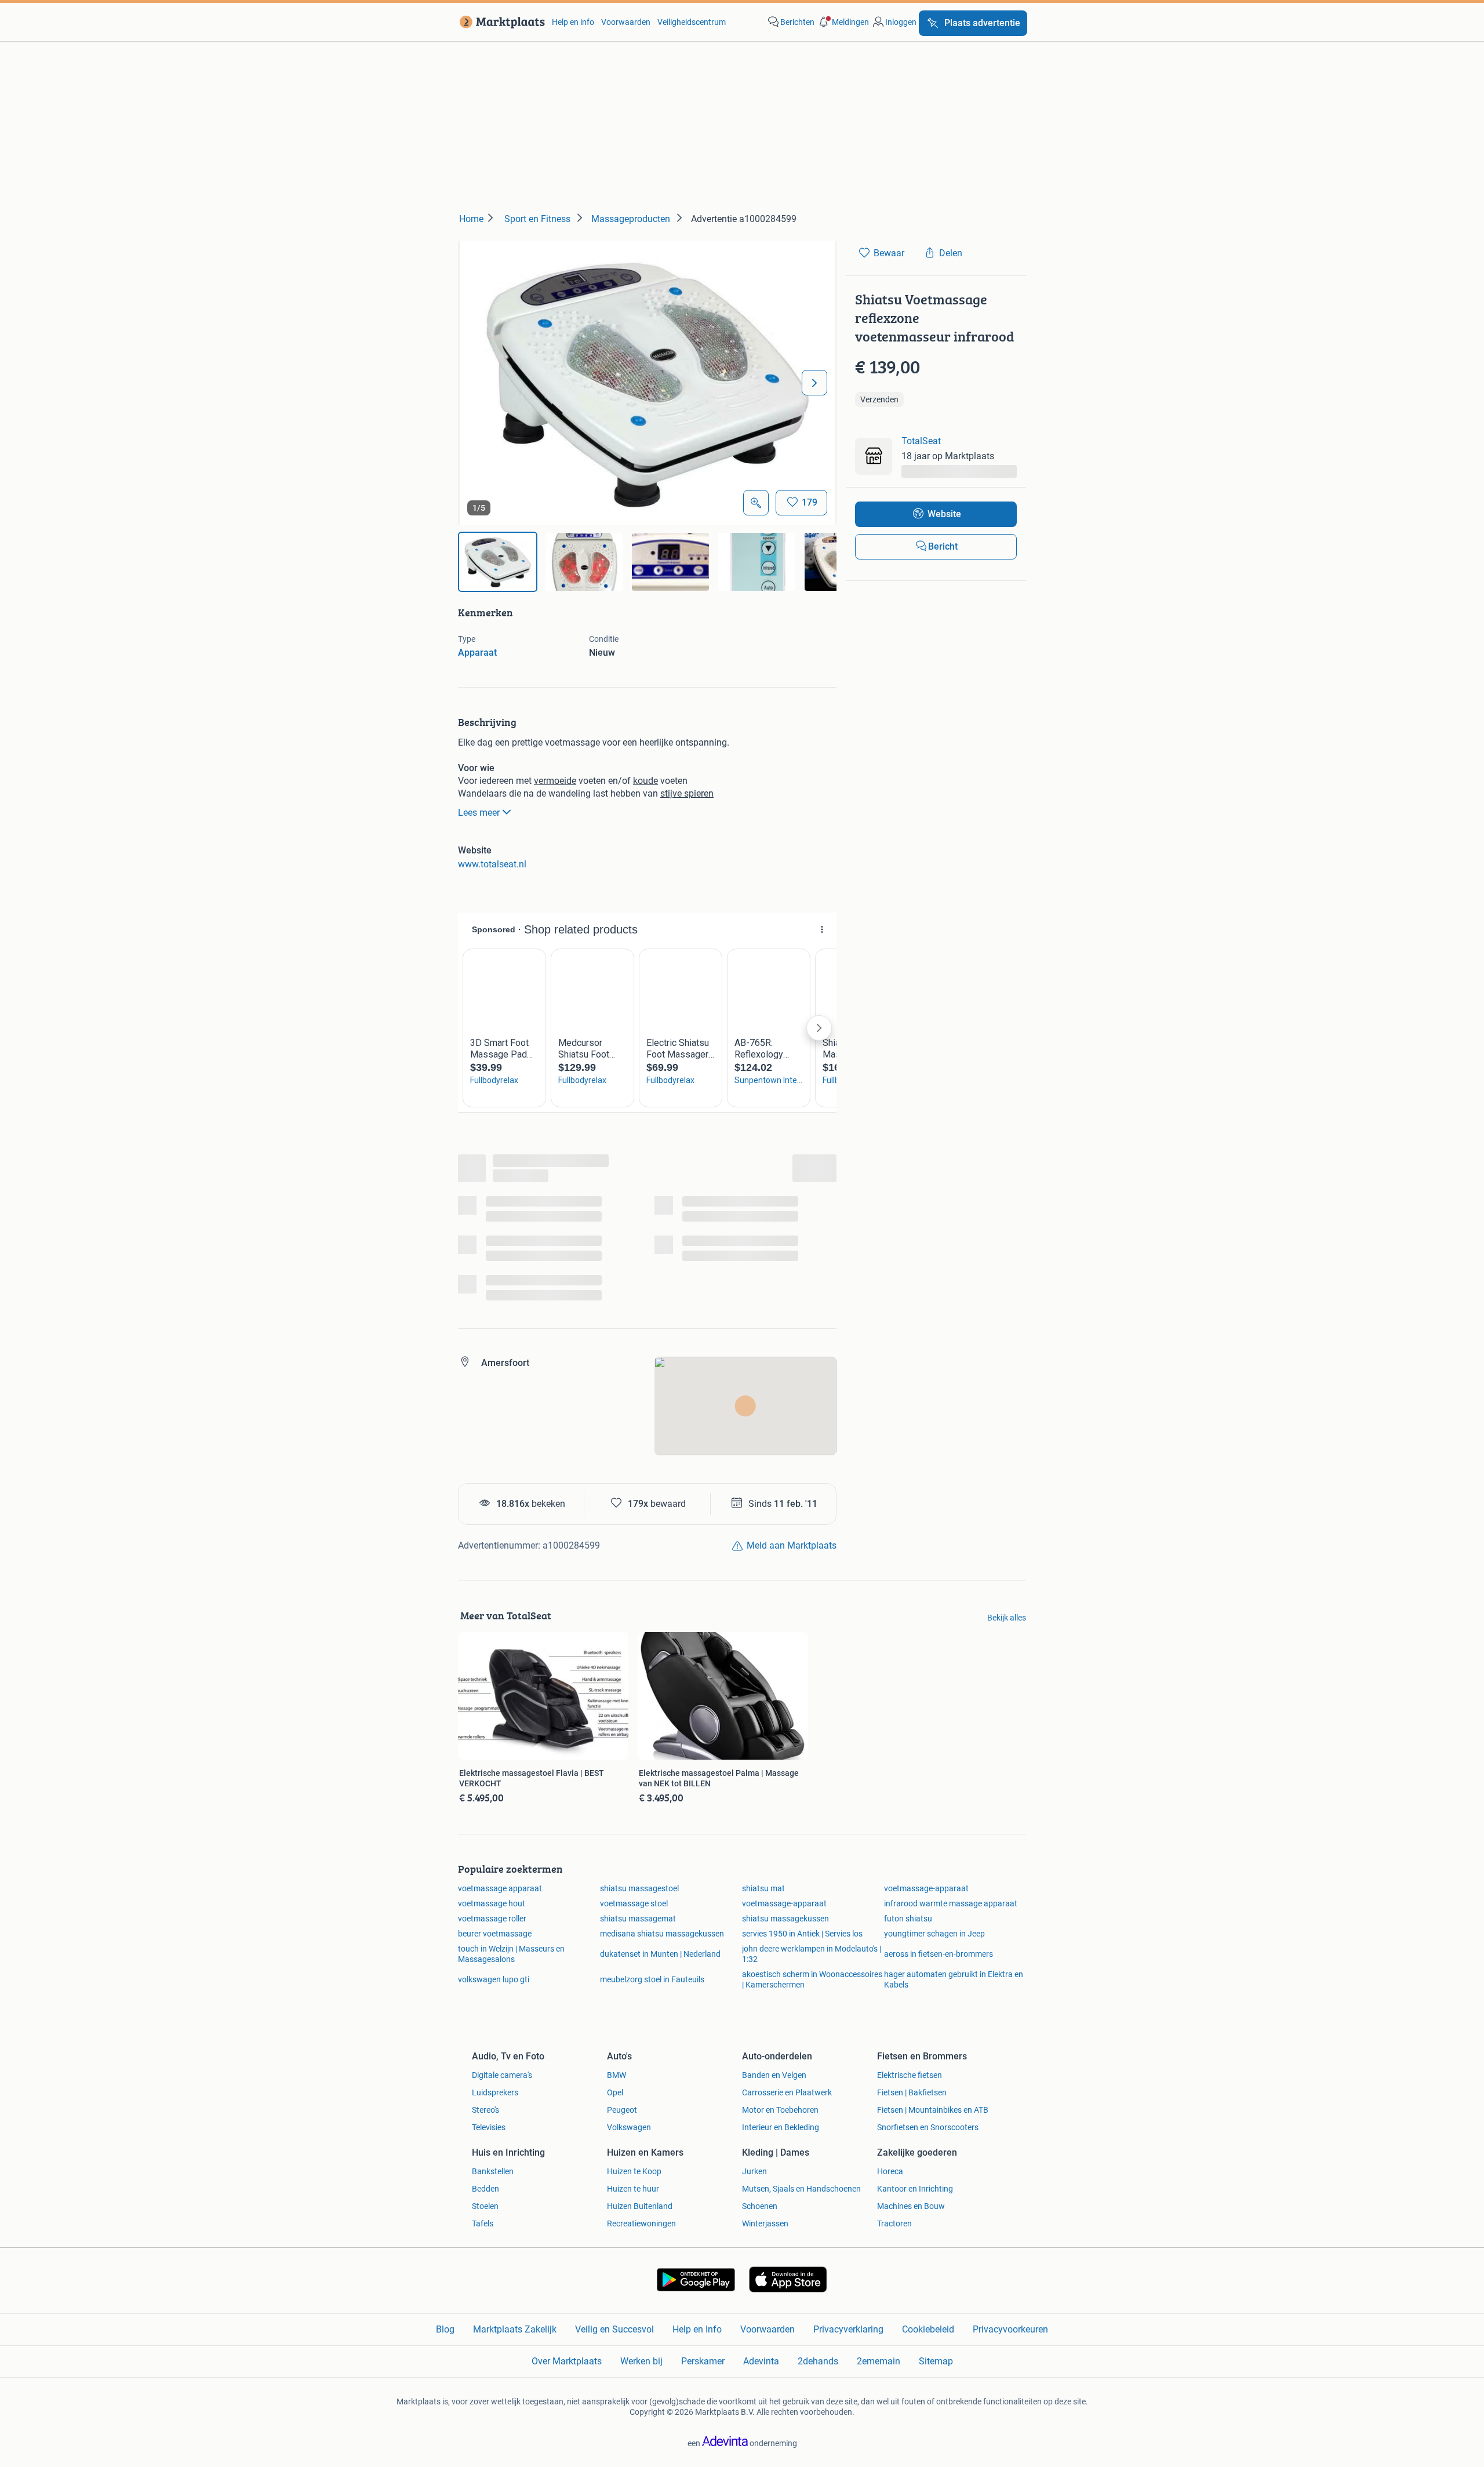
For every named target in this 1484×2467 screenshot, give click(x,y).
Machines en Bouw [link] (911, 2206)
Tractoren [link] (894, 2223)
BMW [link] (616, 2075)
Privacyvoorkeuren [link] (1010, 2329)
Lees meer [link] (479, 813)
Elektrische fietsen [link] (910, 2075)
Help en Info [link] (697, 2329)
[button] (843, 22)
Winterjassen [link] (765, 2223)
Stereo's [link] (485, 2110)
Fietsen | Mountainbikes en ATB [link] (933, 2110)
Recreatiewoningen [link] (641, 2223)
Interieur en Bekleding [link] (781, 2127)
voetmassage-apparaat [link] (926, 1888)
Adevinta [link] (761, 2361)
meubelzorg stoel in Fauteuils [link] (652, 1979)
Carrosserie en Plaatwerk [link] (787, 2092)
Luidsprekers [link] (495, 2092)
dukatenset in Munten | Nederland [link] (660, 1954)
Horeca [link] (890, 2171)
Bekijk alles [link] (1007, 1618)
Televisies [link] (489, 2127)
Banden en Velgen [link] (774, 2075)
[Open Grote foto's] (756, 503)
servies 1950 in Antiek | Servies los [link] (802, 1934)
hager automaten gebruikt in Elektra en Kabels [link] (954, 1979)
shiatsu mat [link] (763, 1888)
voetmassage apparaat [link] (500, 1888)
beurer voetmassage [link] (495, 1934)
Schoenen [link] (760, 2206)
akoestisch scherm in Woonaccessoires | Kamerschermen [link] (812, 1979)
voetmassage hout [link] (492, 1903)
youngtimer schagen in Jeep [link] (934, 1934)
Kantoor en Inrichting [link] (915, 2189)
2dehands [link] (818, 2361)
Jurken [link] (754, 2171)
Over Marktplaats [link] (567, 2361)
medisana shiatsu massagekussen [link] (662, 1934)
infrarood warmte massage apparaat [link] (951, 1903)
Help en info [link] (573, 22)
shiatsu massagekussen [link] (785, 1919)
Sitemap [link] (936, 2361)
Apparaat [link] (477, 653)
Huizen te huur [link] (633, 2189)
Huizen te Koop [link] (634, 2171)
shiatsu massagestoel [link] (639, 1888)
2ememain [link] (879, 2361)
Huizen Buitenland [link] (640, 2206)
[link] (500, 22)
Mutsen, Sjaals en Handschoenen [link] (801, 2189)
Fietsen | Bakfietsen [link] (912, 2092)
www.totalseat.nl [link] (492, 864)
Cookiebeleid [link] (928, 2329)
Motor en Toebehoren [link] (780, 2110)
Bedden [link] (485, 2189)
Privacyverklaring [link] (848, 2329)
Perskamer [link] (703, 2361)
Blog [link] (445, 2329)
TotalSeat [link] (921, 441)
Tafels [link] (483, 2223)
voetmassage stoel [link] (634, 1903)
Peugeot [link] (622, 2110)
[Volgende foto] (814, 383)
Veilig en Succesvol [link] (614, 2329)
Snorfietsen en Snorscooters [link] (928, 2127)
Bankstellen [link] (493, 2171)
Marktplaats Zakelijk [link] (515, 2329)
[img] (498, 562)
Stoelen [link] (485, 2206)
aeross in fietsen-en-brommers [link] (939, 1954)
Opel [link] (615, 2092)
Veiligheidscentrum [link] (692, 22)
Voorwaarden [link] (626, 22)
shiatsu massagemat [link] (638, 1919)
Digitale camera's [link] (502, 2075)
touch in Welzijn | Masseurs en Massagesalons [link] (511, 1954)
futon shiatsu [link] (908, 1919)
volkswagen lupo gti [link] (494, 1979)
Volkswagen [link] (629, 2127)
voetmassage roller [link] (492, 1919)
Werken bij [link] (641, 2361)
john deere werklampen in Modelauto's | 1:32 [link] (812, 1954)
